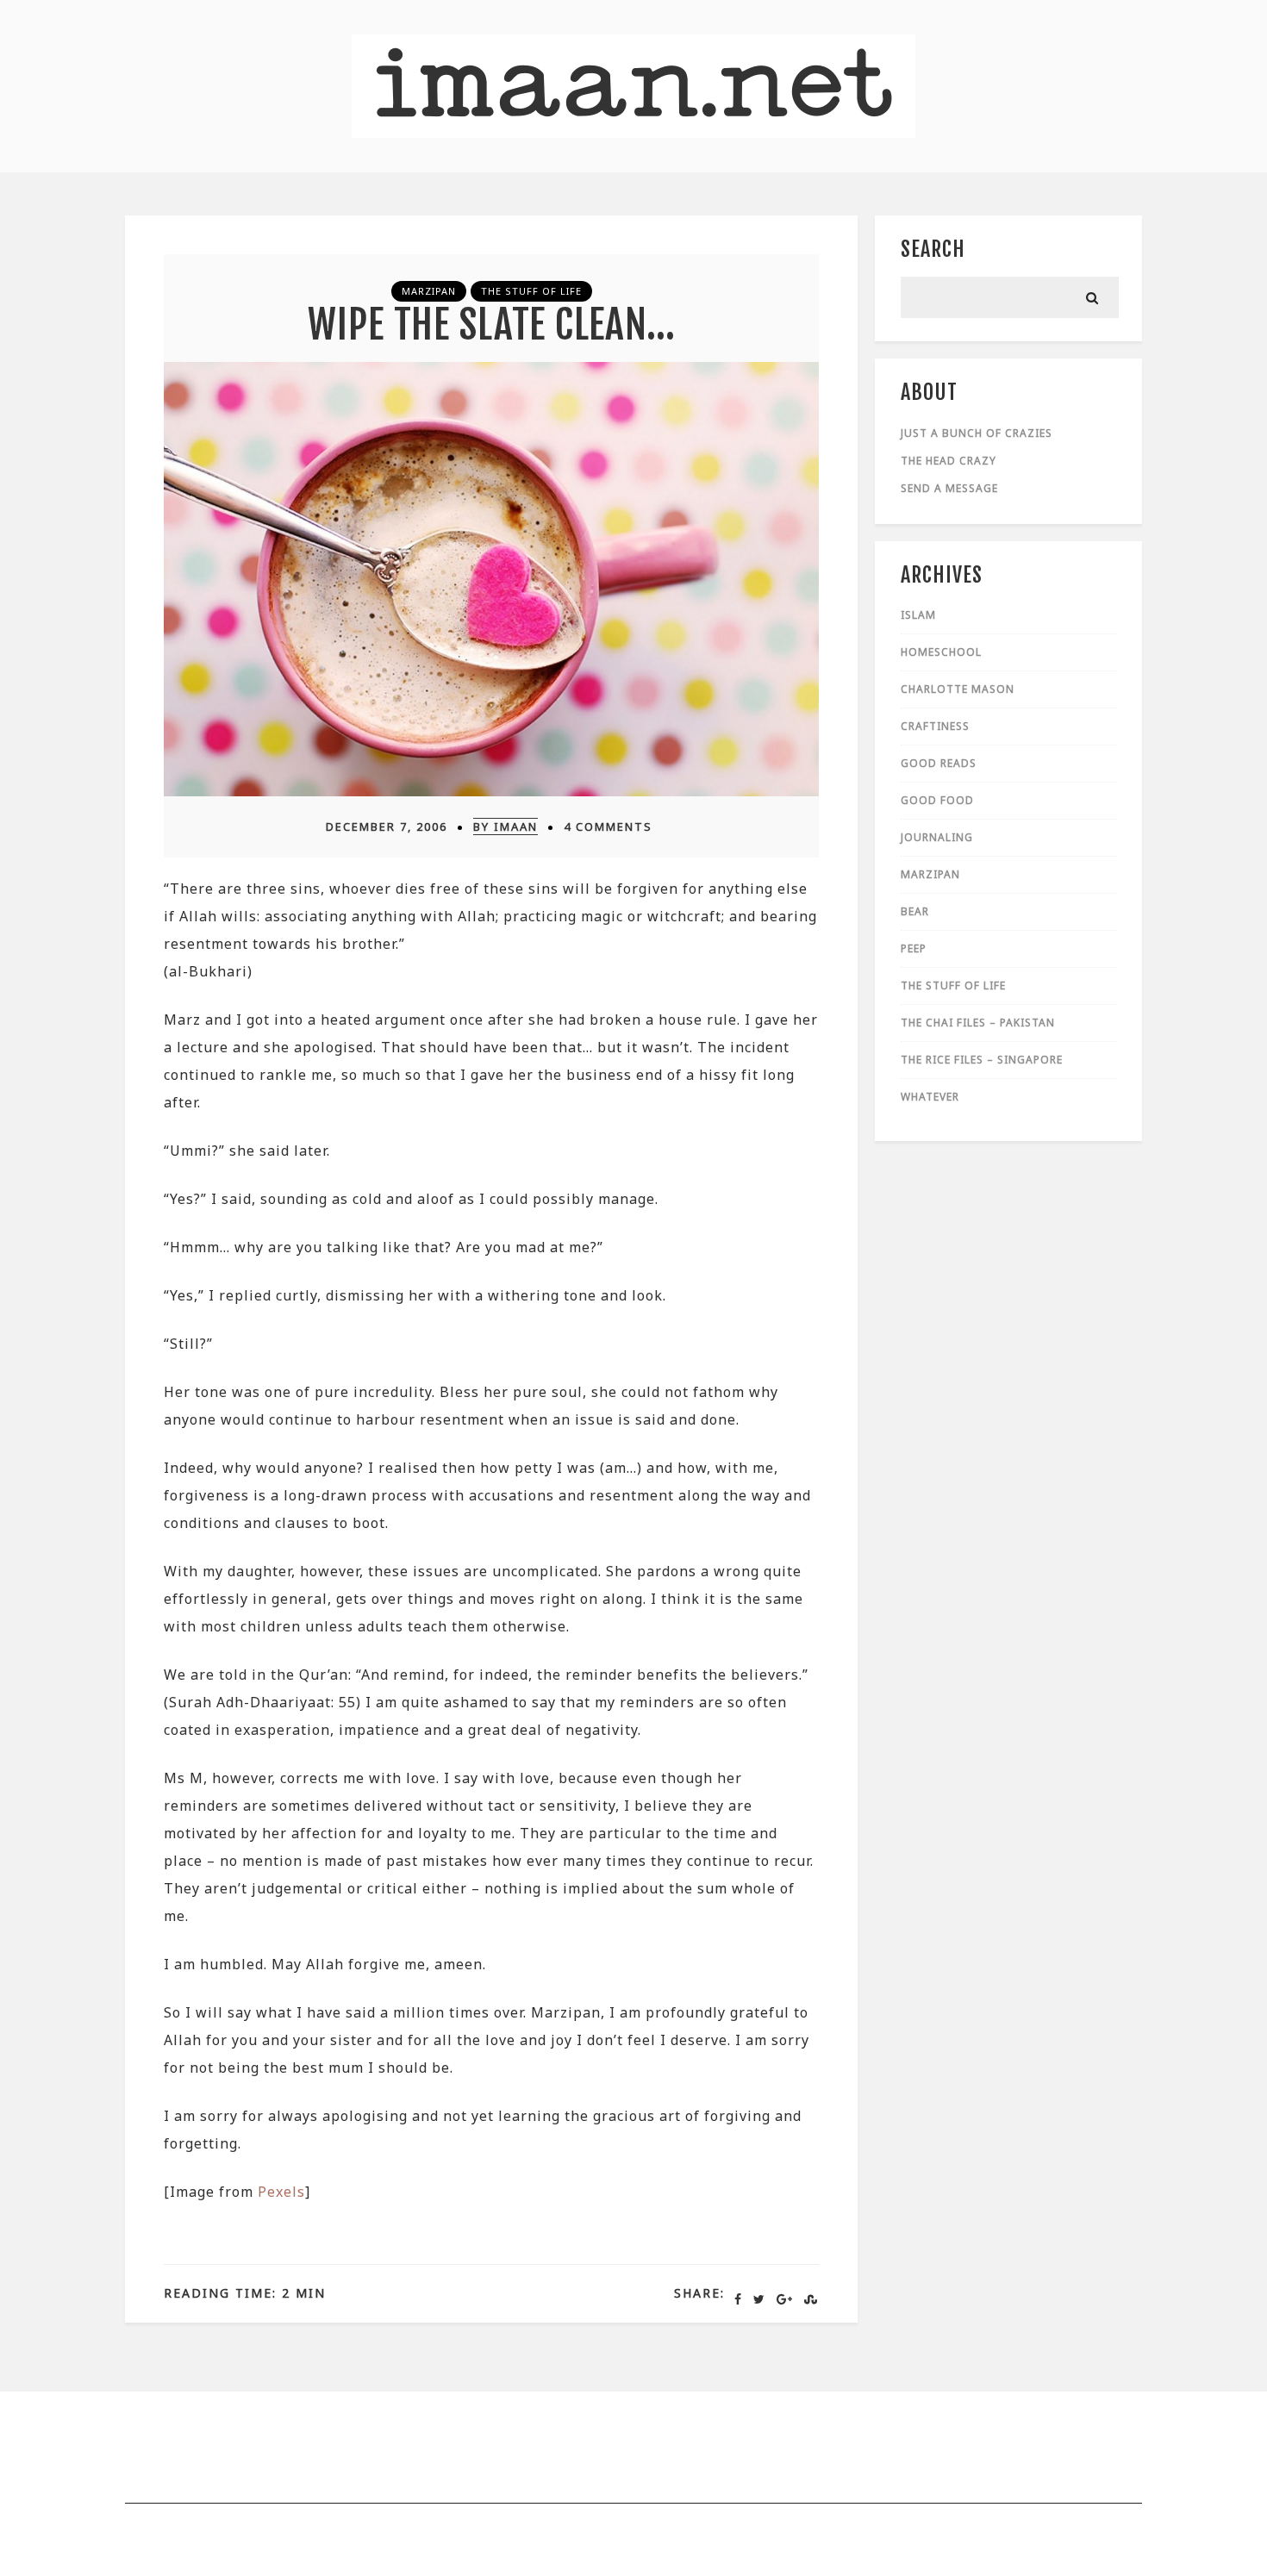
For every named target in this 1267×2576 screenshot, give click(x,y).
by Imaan (506, 826)
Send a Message (949, 488)
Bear (915, 911)
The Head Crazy (949, 461)
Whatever (930, 1097)
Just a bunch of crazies (977, 433)
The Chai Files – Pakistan (978, 1023)
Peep (914, 948)
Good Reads (939, 763)
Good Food (937, 800)
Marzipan (429, 291)
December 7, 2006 (387, 826)
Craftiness (935, 726)
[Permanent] (491, 791)
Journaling (937, 837)
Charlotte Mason (958, 689)
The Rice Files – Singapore (982, 1060)
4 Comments (608, 826)
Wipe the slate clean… (492, 324)
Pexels (281, 2192)
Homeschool (941, 652)
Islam (918, 615)
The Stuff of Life (531, 291)
